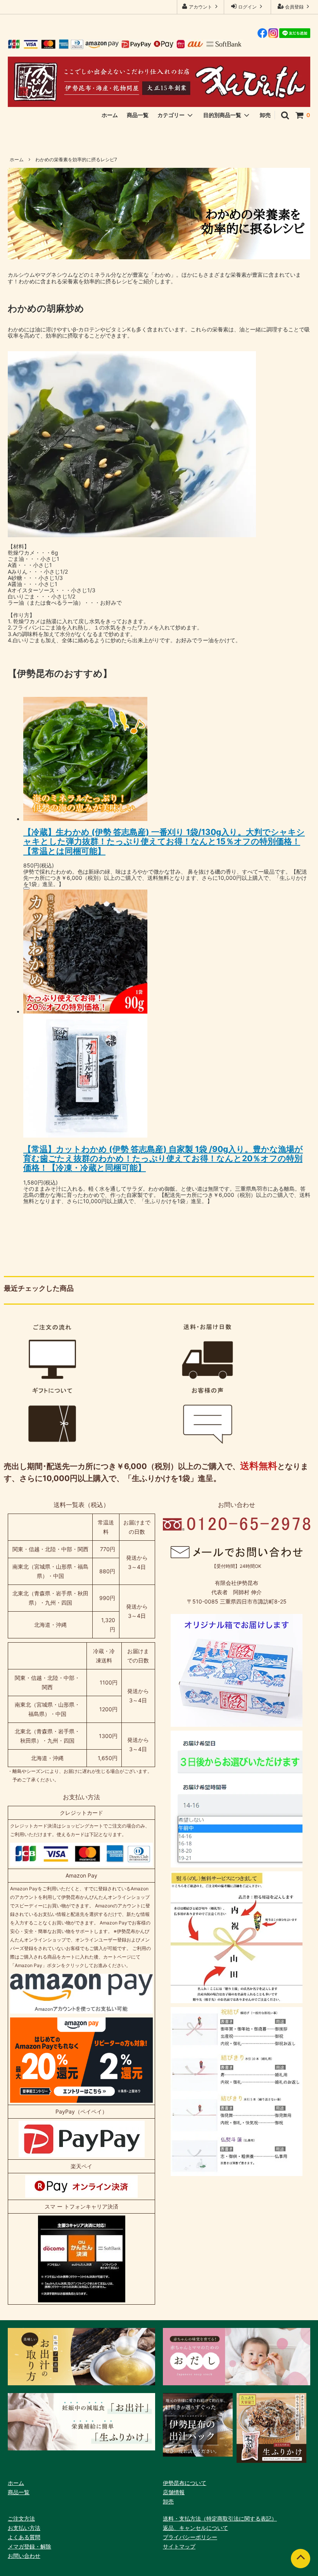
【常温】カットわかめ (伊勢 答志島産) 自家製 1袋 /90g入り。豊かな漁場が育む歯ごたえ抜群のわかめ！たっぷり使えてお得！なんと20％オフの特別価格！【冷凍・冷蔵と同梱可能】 (163, 1158)
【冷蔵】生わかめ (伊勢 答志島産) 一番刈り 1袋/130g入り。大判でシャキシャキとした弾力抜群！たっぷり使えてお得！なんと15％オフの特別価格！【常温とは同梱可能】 (164, 841)
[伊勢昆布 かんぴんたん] (159, 82)
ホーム (110, 115)
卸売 (265, 115)
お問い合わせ (24, 2556)
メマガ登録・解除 (29, 2546)
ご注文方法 (21, 2518)
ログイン (247, 7)
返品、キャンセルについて (195, 2528)
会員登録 (294, 7)
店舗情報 (174, 2492)
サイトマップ (179, 2546)
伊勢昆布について (185, 2483)
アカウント (200, 7)
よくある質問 (24, 2537)
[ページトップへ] (301, 2559)
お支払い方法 (24, 2528)
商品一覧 (138, 115)
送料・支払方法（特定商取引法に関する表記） (220, 2518)
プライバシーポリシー (190, 2537)
